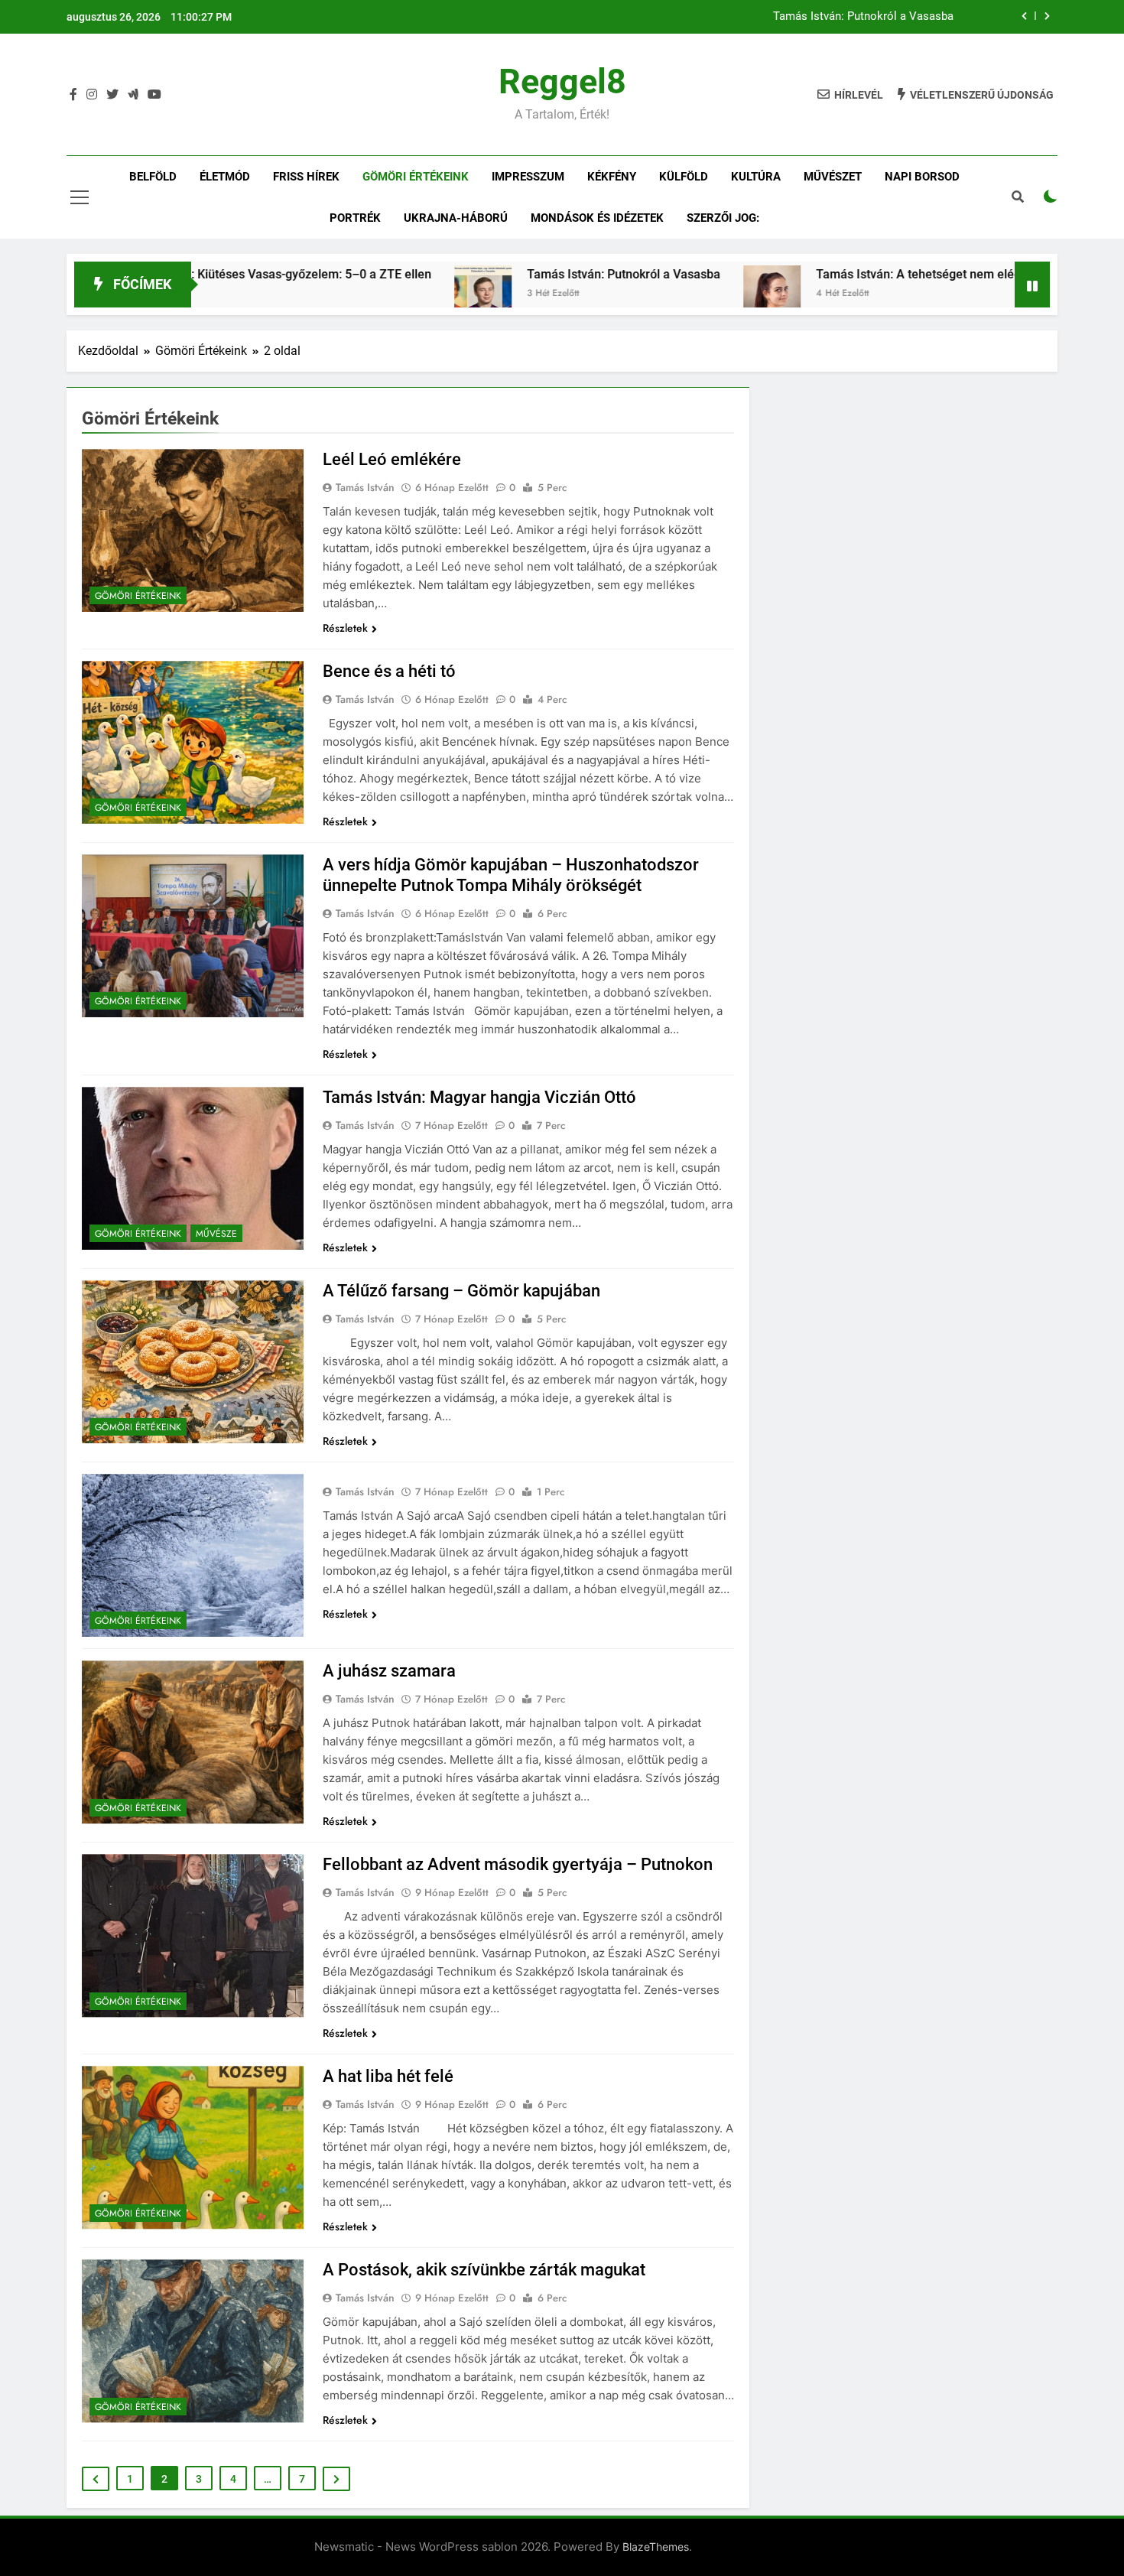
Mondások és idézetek (597, 218)
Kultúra (756, 177)
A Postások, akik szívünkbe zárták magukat (484, 2270)
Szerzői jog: (723, 218)
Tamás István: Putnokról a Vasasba (863, 17)
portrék (355, 218)
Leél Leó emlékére (392, 459)
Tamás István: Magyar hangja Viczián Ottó (479, 1097)
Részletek (345, 628)
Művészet (833, 177)
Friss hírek (306, 177)
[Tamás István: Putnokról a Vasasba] (389, 294)
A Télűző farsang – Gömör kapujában (461, 1291)
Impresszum (528, 177)
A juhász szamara (389, 1671)
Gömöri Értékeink (416, 177)
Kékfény (612, 177)
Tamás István (365, 487)
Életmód (225, 177)
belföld (153, 177)
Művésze (216, 1234)
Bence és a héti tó (389, 671)
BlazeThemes (656, 2547)
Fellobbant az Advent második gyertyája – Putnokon (518, 1864)
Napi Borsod (922, 177)
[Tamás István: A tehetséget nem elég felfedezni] (678, 294)
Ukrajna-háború (456, 218)
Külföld (684, 177)
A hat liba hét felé (388, 2076)
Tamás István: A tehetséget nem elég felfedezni (854, 274)
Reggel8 (562, 81)
